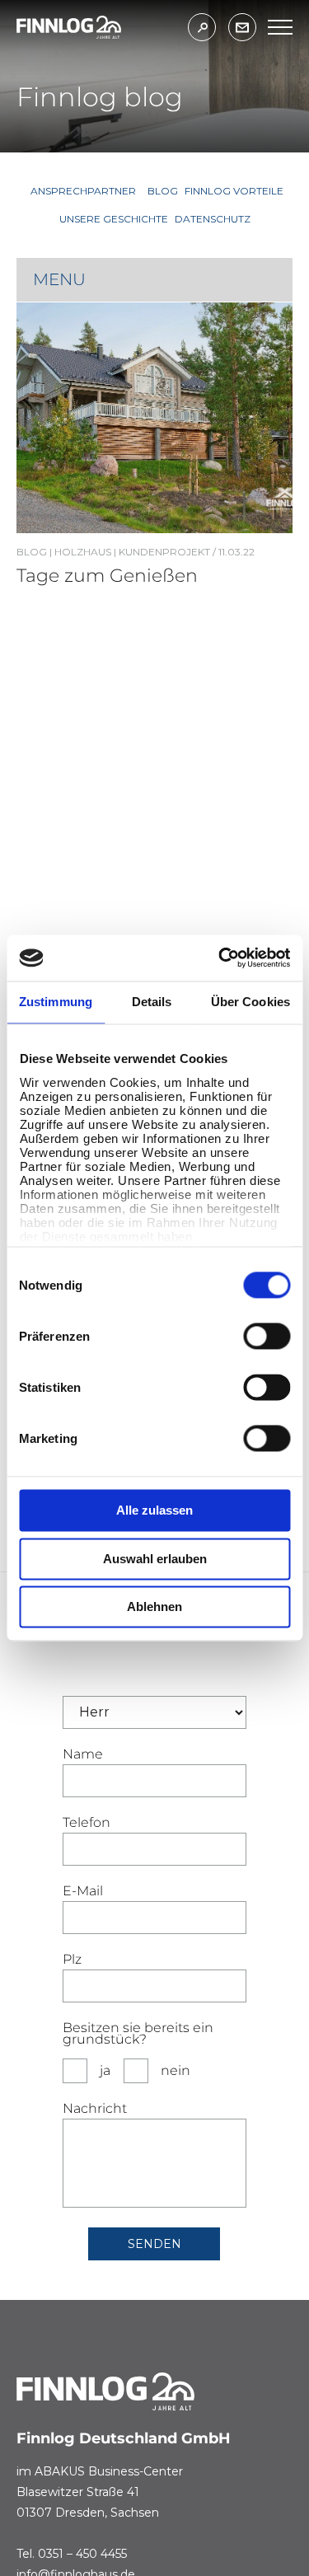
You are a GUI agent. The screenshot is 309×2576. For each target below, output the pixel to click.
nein (176, 2070)
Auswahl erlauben (155, 1559)
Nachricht (95, 2109)
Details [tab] (152, 1002)
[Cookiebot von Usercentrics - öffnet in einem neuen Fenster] (220, 958)
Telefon (87, 1823)
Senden (154, 2244)
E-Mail (83, 1891)
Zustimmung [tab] (56, 1002)
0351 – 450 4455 (82, 2554)
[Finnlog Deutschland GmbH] (69, 27)
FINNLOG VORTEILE (234, 191)
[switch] (267, 1337)
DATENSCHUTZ (213, 219)
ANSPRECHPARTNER (83, 191)
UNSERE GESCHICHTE (114, 219)
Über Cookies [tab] (250, 1002)
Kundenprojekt (164, 552)
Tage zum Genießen (107, 576)
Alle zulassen (154, 1511)
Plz (72, 1960)
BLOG (163, 191)
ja (105, 2070)
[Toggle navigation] (280, 27)
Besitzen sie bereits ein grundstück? (138, 2034)
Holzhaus (83, 552)
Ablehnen (154, 1607)
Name (83, 1754)
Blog (32, 552)
